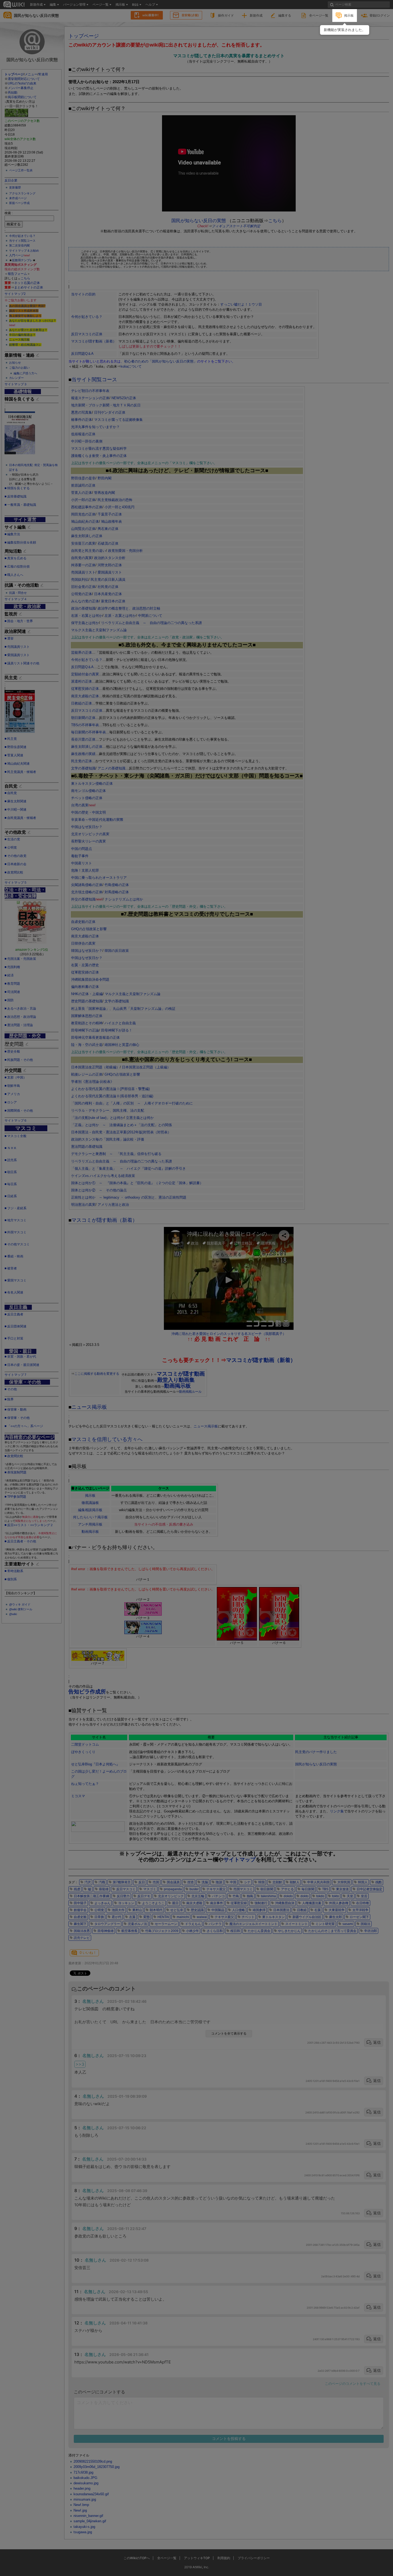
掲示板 (349, 15)
